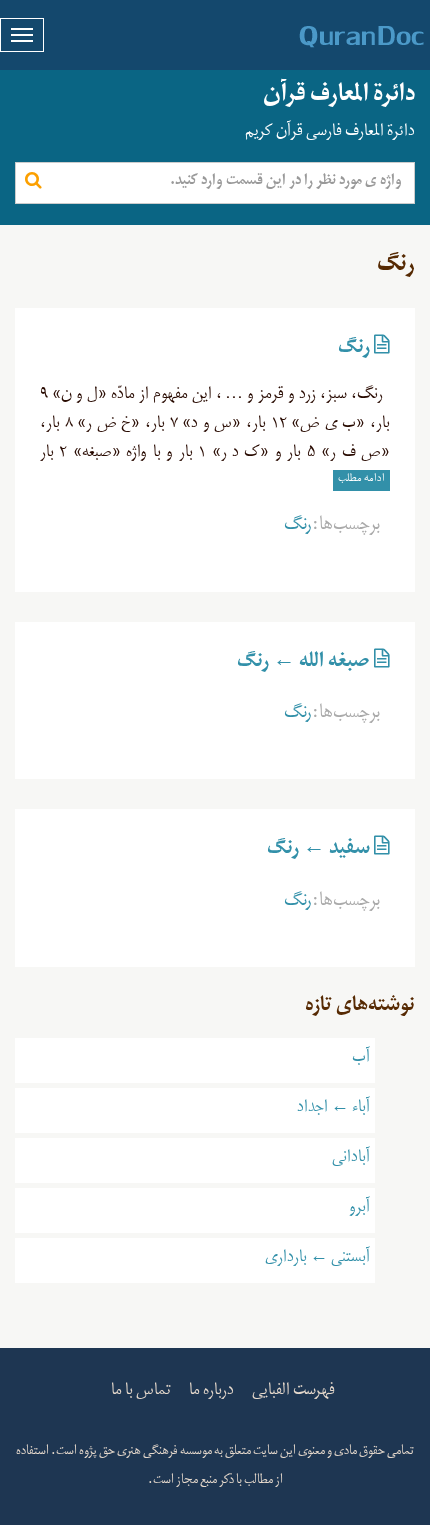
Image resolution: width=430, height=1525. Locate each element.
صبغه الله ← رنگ (303, 665)
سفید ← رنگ (318, 852)
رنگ (354, 351)
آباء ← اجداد (333, 1110)
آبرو (359, 1210)
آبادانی (351, 1160)
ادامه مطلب (361, 480)
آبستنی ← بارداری (317, 1260)
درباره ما (211, 1393)
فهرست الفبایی (293, 1393)
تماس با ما (141, 1393)
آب (361, 1060)
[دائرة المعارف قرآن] (335, 37)
